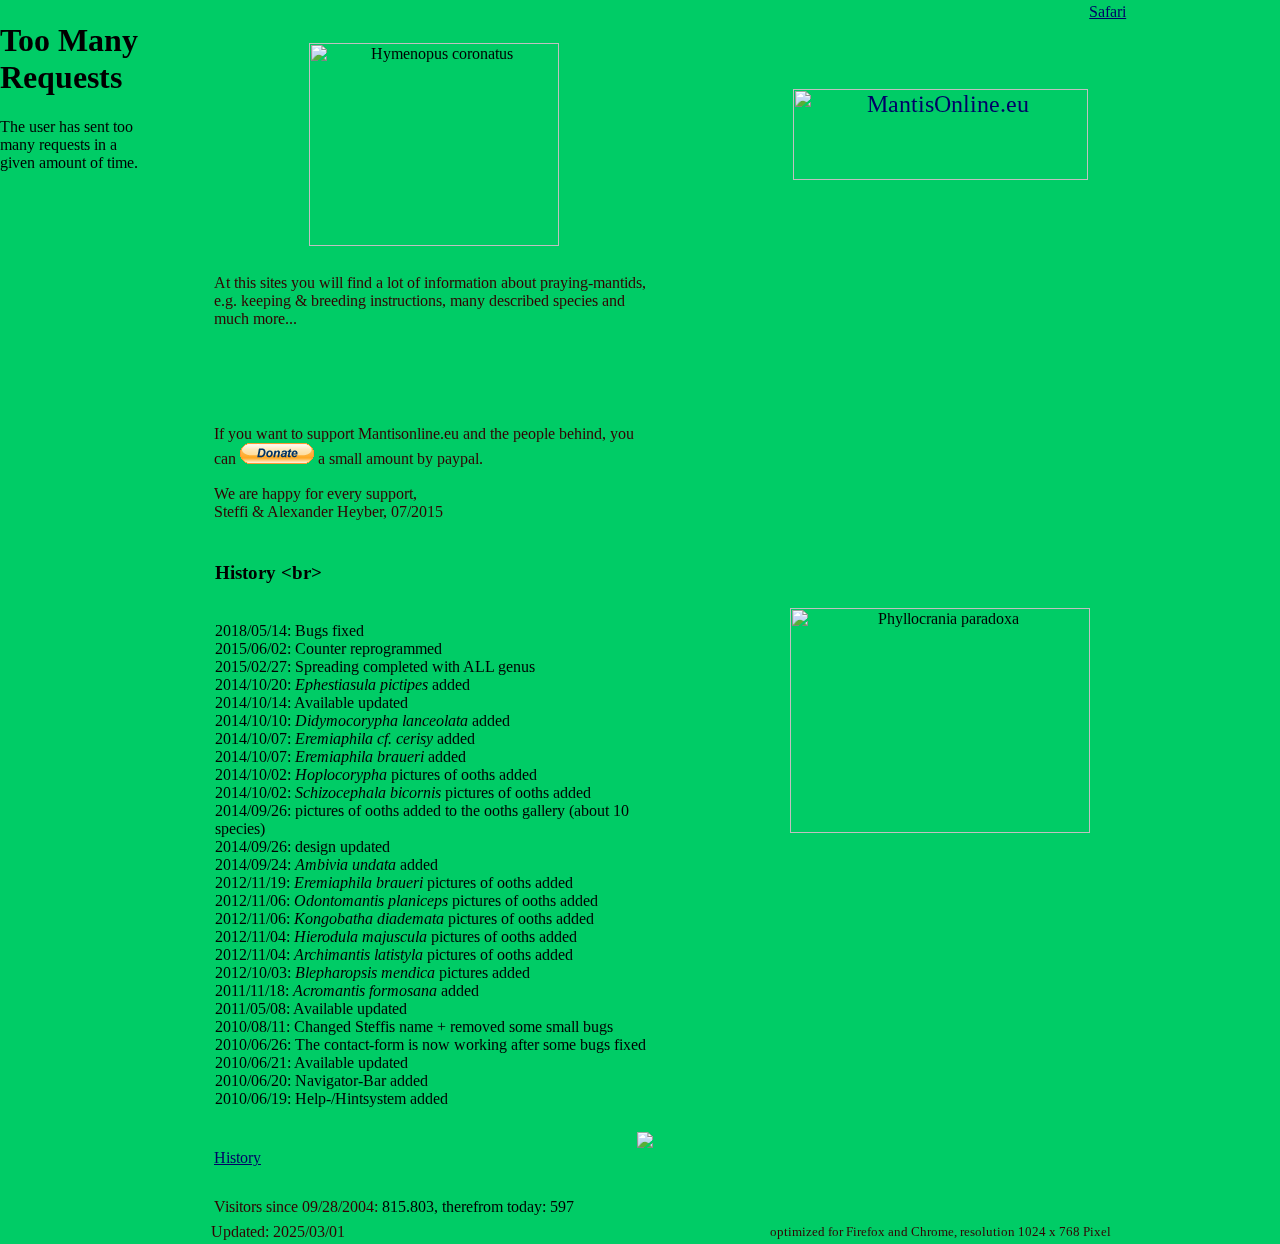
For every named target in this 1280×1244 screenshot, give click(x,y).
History (237, 1157)
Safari (1107, 11)
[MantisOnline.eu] (940, 174)
